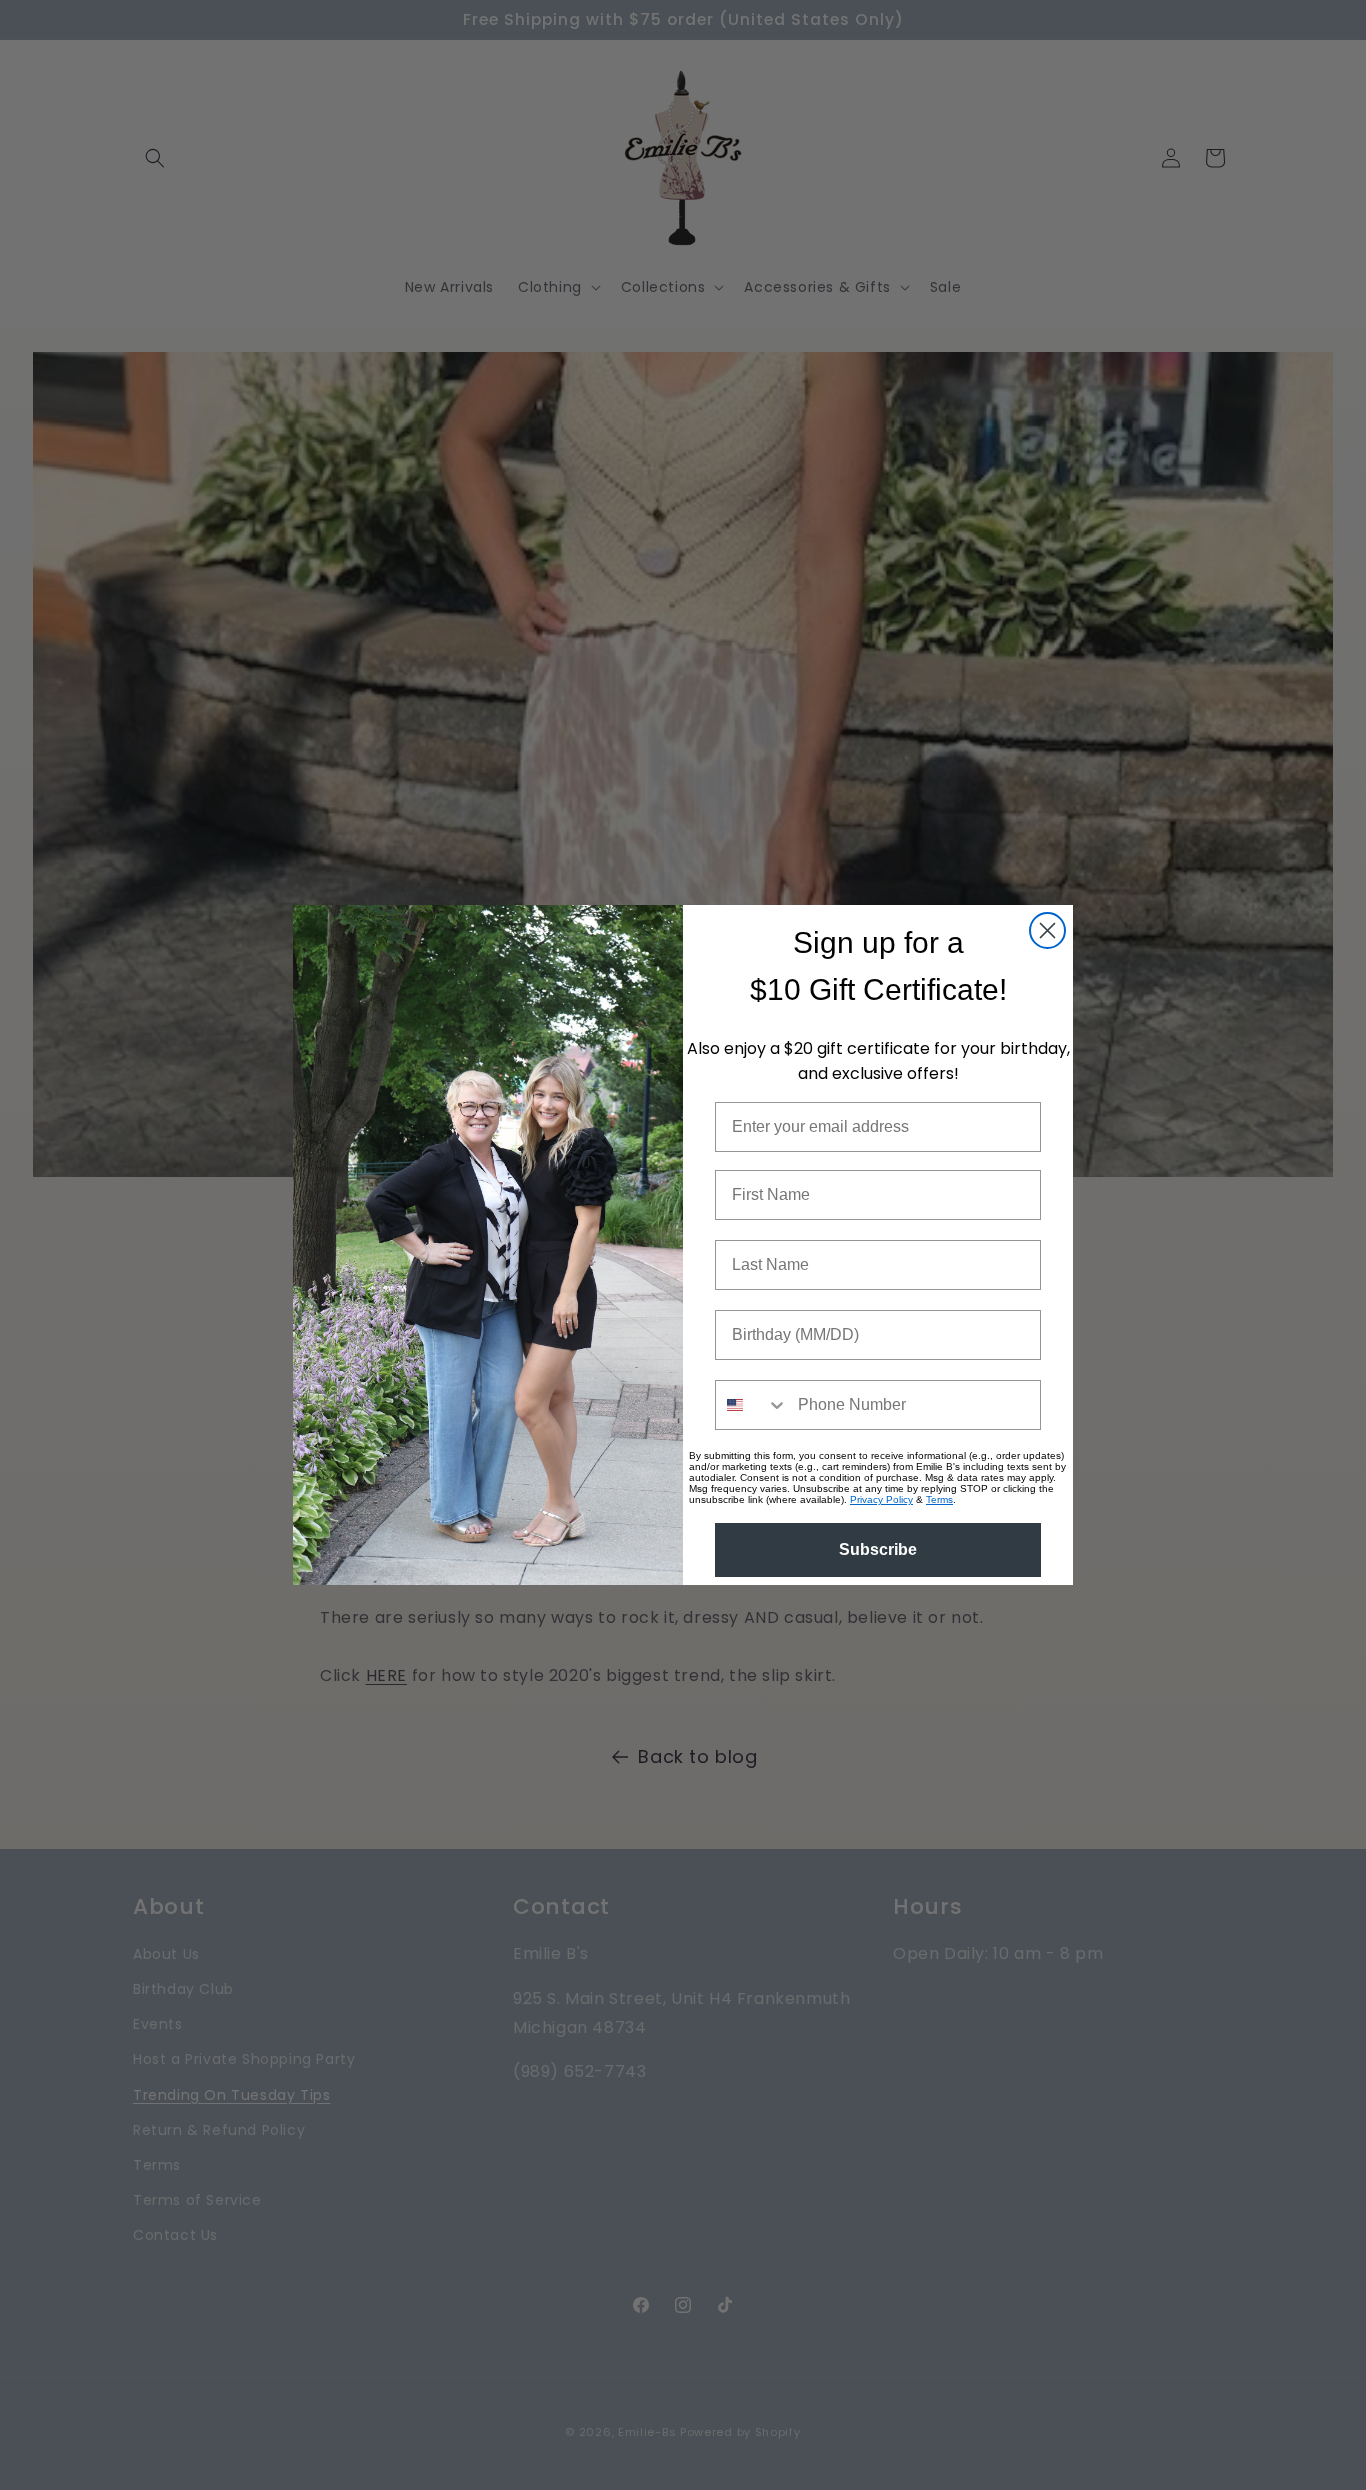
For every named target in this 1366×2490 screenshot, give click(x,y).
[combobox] (752, 1405)
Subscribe (878, 1549)
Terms (939, 1499)
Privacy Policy (881, 1499)
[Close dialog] (1047, 930)
